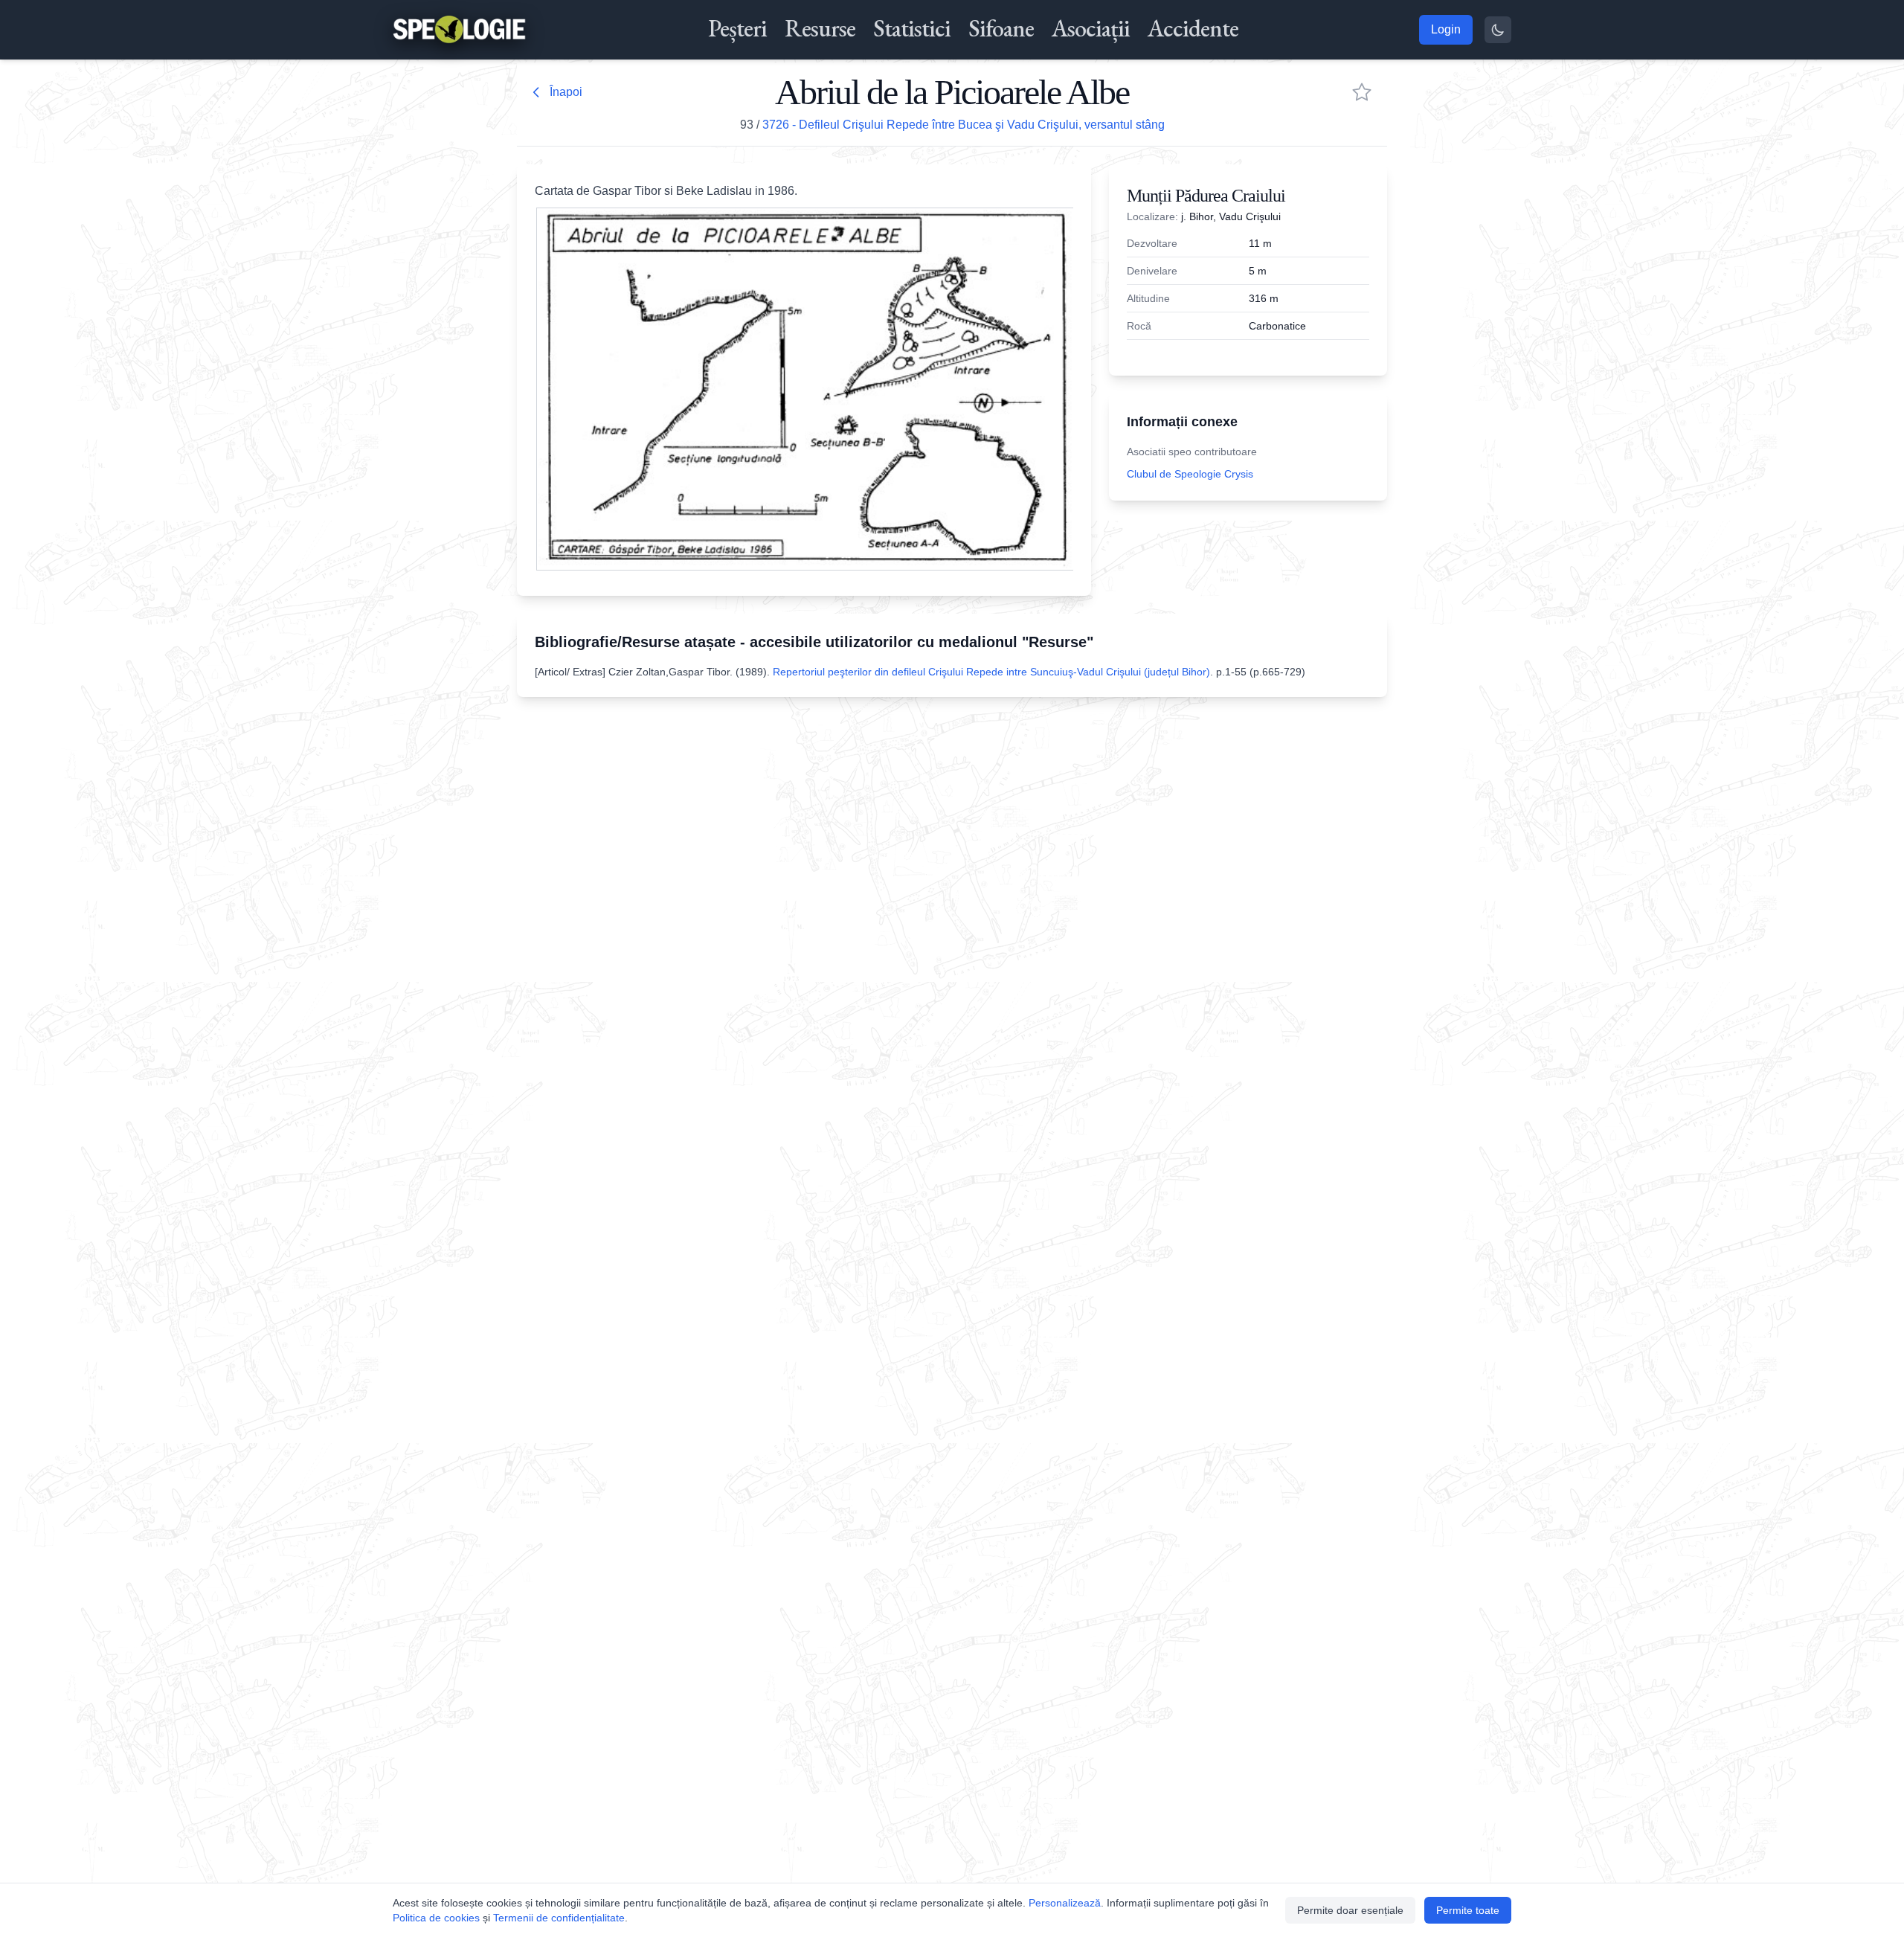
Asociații (1091, 28)
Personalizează (1065, 1903)
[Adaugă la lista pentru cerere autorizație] (1362, 92)
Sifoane (1001, 28)
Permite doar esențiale (1350, 1910)
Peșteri (737, 28)
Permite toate (1468, 1910)
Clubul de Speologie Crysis (1190, 474)
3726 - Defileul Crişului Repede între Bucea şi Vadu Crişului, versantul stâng (964, 125)
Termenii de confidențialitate (559, 1918)
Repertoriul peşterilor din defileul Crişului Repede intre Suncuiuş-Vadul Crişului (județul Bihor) (991, 672)
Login (1446, 29)
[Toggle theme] (1498, 30)
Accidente (1193, 28)
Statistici (912, 28)
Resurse (820, 28)
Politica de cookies (436, 1918)
